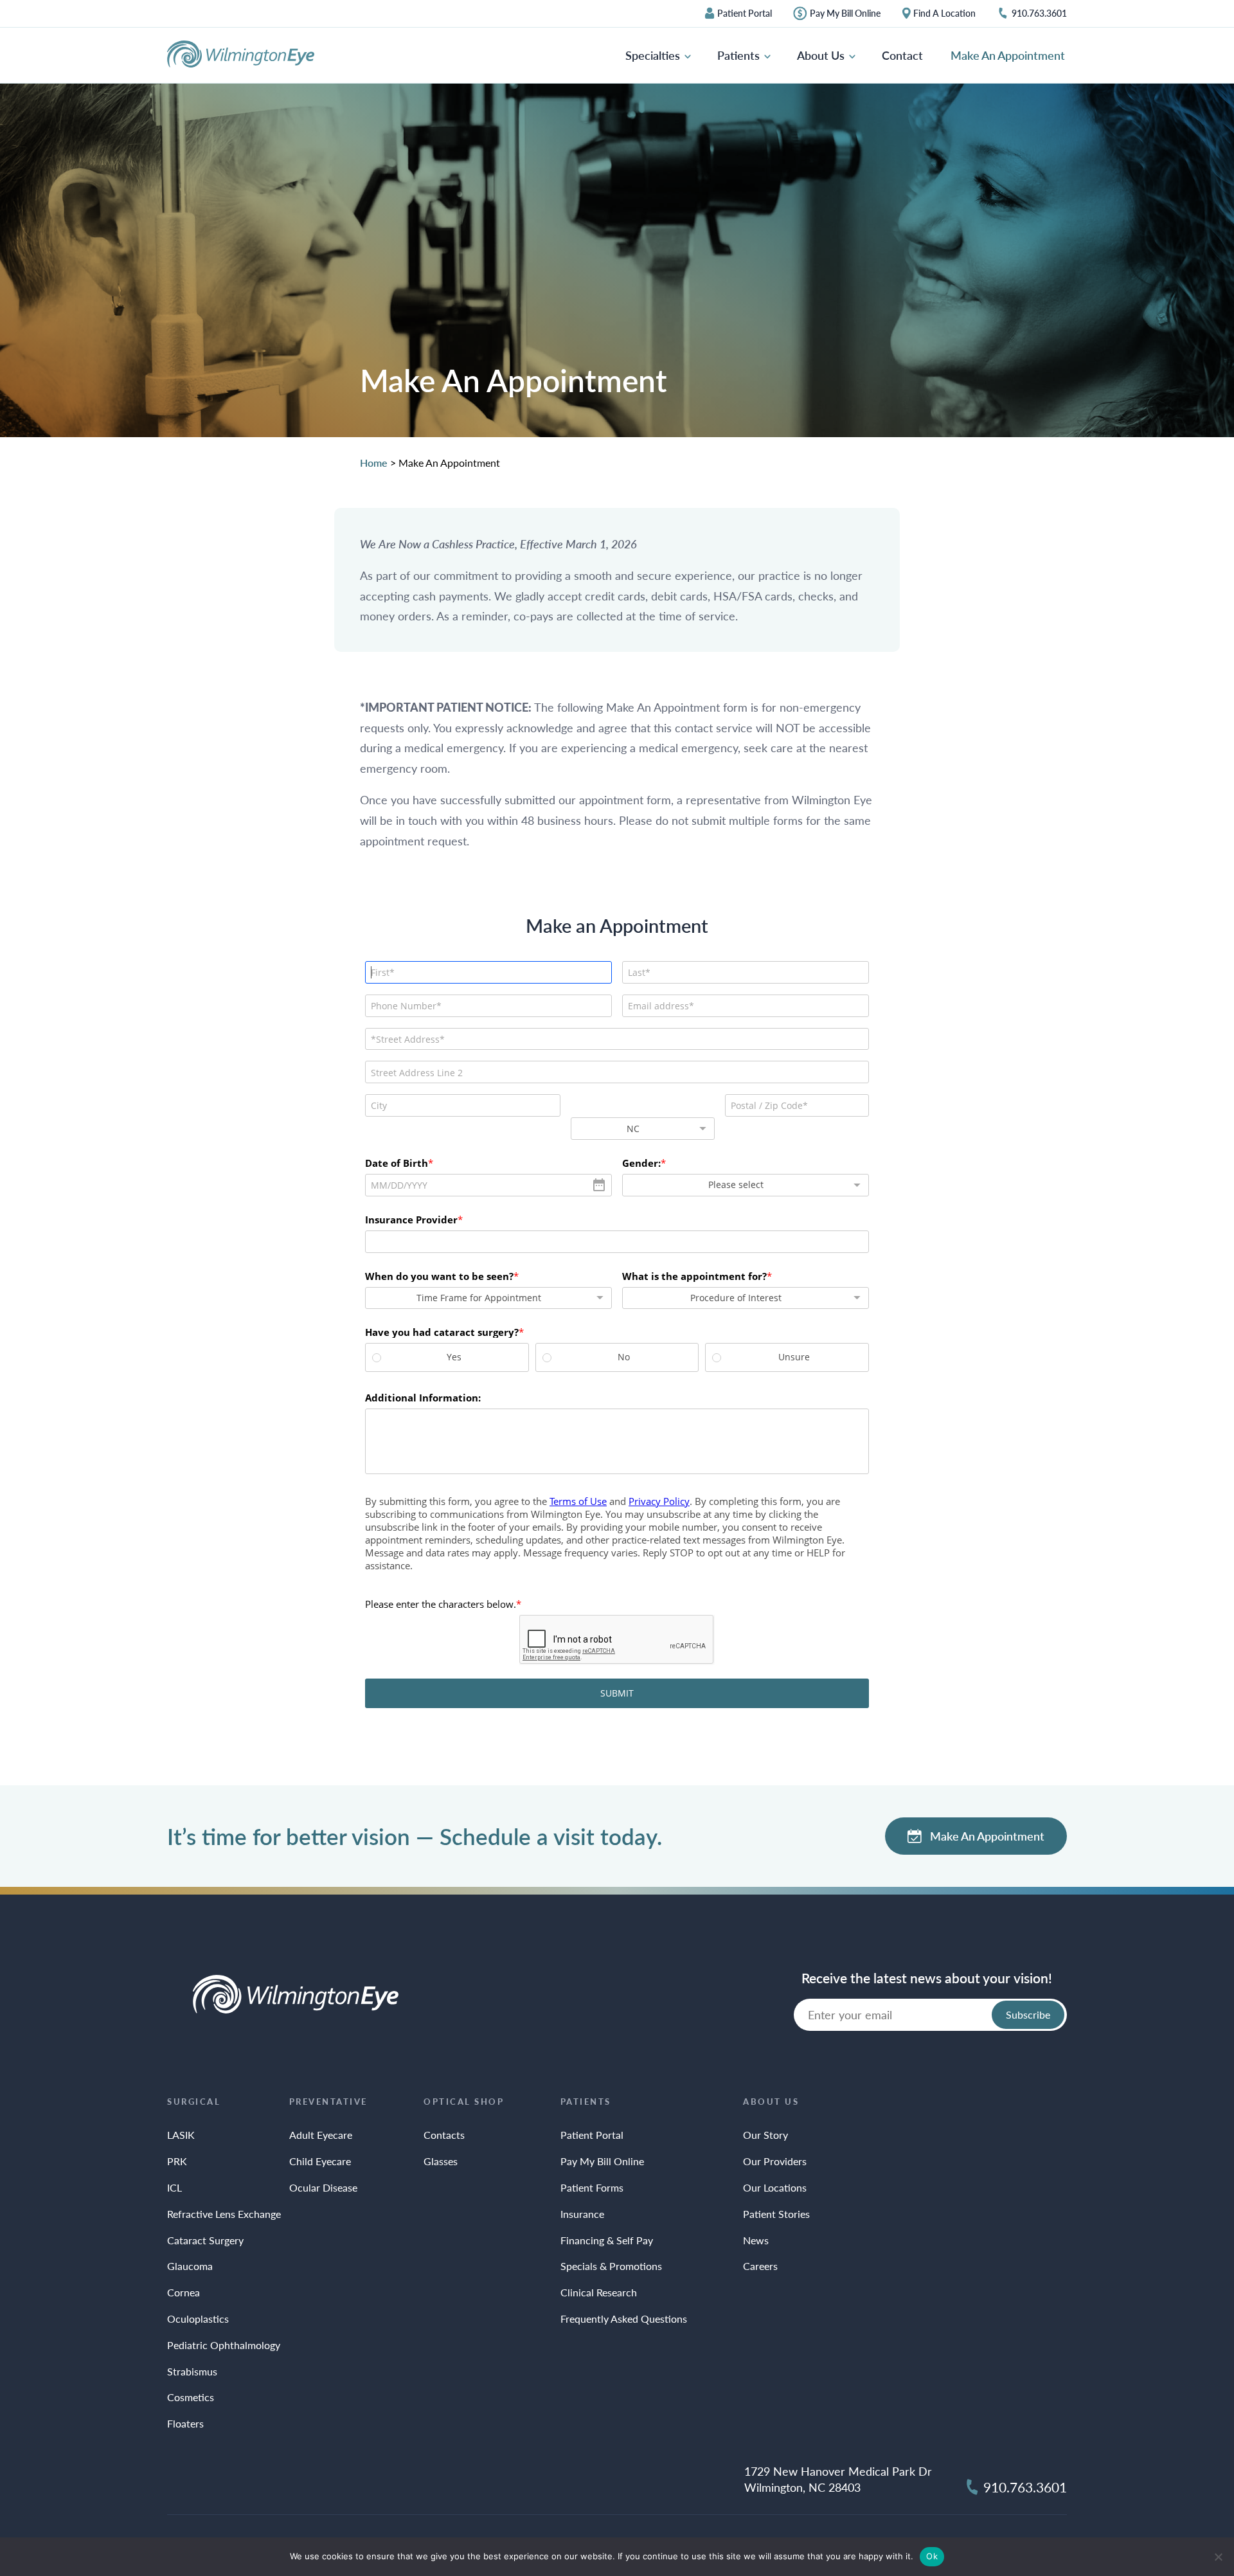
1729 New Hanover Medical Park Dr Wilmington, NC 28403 (838, 2479)
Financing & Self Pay (607, 2240)
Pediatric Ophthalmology (224, 2345)
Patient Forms (592, 2187)
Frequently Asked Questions (624, 2319)
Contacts (444, 2135)
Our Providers (775, 2161)
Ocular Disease (323, 2187)
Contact (902, 55)
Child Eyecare (320, 2161)
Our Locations (775, 2187)
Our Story (765, 2135)
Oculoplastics (198, 2319)
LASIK (181, 2135)
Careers (760, 2266)
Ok (932, 2556)
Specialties (654, 55)
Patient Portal (745, 14)
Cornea (183, 2292)
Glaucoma (190, 2266)
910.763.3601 (1039, 14)
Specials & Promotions (611, 2266)
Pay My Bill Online (845, 14)
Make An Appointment (1008, 55)
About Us (822, 55)
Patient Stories (776, 2214)
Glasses (441, 2161)
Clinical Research (599, 2292)
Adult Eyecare (321, 2135)
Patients (740, 55)
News (756, 2240)
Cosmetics (191, 2397)
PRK (177, 2161)
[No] (1218, 2557)
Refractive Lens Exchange (224, 2214)
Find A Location (944, 14)
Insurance (582, 2214)
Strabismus (192, 2371)
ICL (174, 2187)
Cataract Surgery (205, 2240)
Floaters (185, 2423)
